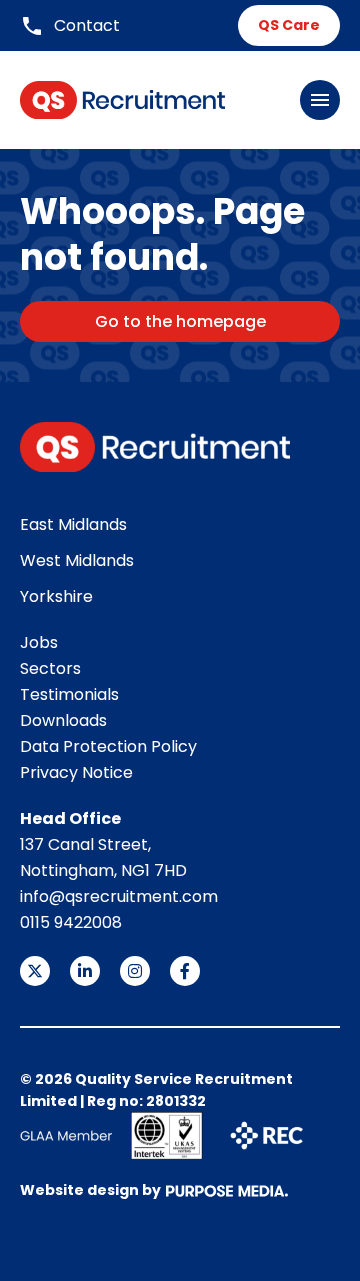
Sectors (50, 668)
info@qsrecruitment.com (119, 896)
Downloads (63, 720)
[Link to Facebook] (185, 971)
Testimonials (69, 694)
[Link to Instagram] (135, 971)
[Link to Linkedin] (85, 971)
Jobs (39, 642)
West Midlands (77, 560)
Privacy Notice (76, 772)
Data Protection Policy (108, 746)
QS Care (289, 25)
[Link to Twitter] (35, 971)
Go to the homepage (180, 321)
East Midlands (73, 524)
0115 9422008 (71, 922)
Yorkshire (56, 596)
